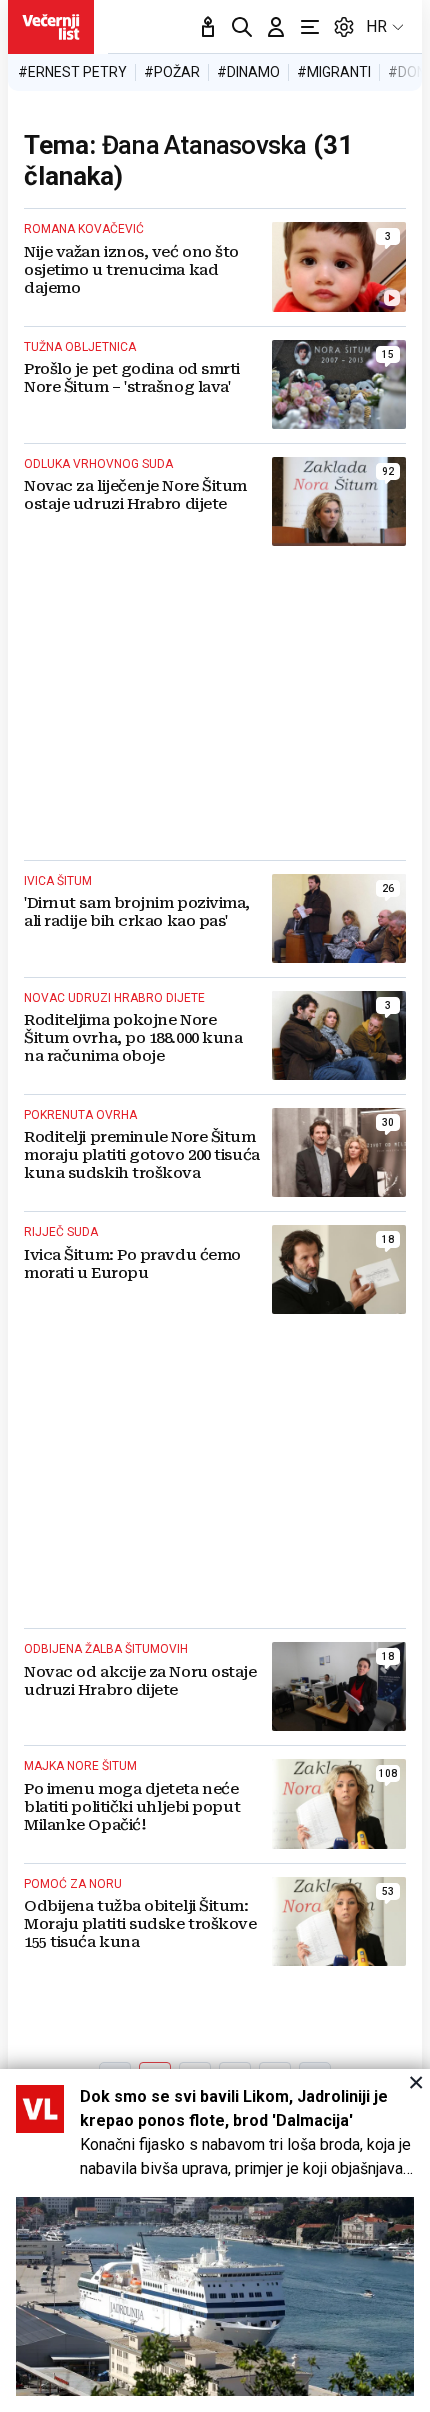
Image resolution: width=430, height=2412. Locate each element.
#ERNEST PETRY (72, 72)
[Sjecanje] (208, 27)
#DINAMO (248, 72)
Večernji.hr (51, 27)
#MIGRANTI (334, 72)
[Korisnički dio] (276, 27)
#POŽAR (172, 72)
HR (376, 26)
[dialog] (215, 2240)
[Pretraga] (242, 27)
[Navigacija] (310, 27)
